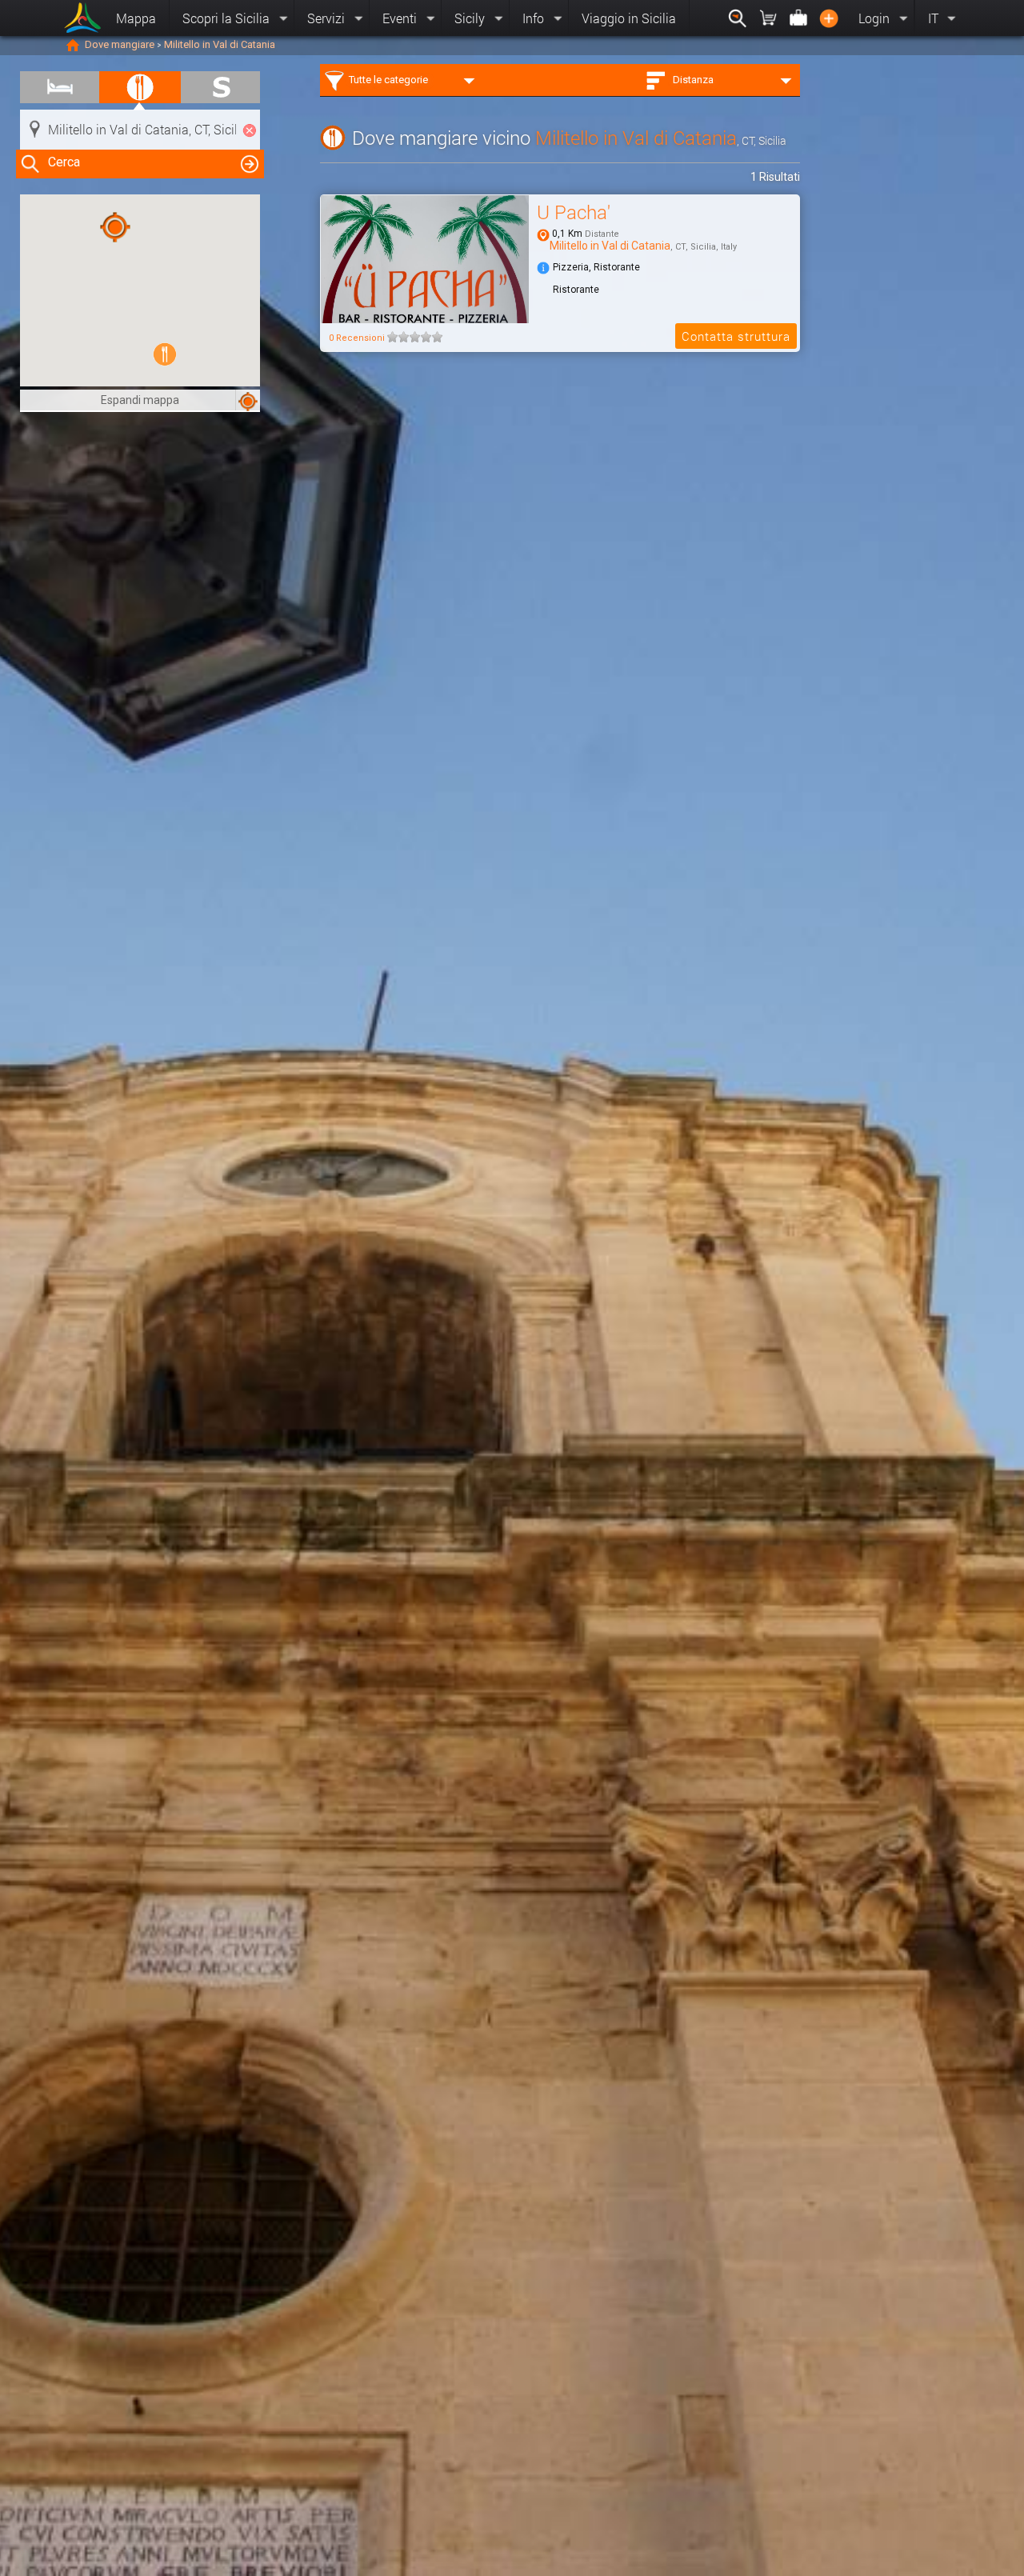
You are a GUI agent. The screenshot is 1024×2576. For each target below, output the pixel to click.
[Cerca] (738, 18)
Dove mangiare (120, 44)
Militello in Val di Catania (220, 44)
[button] (165, 354)
